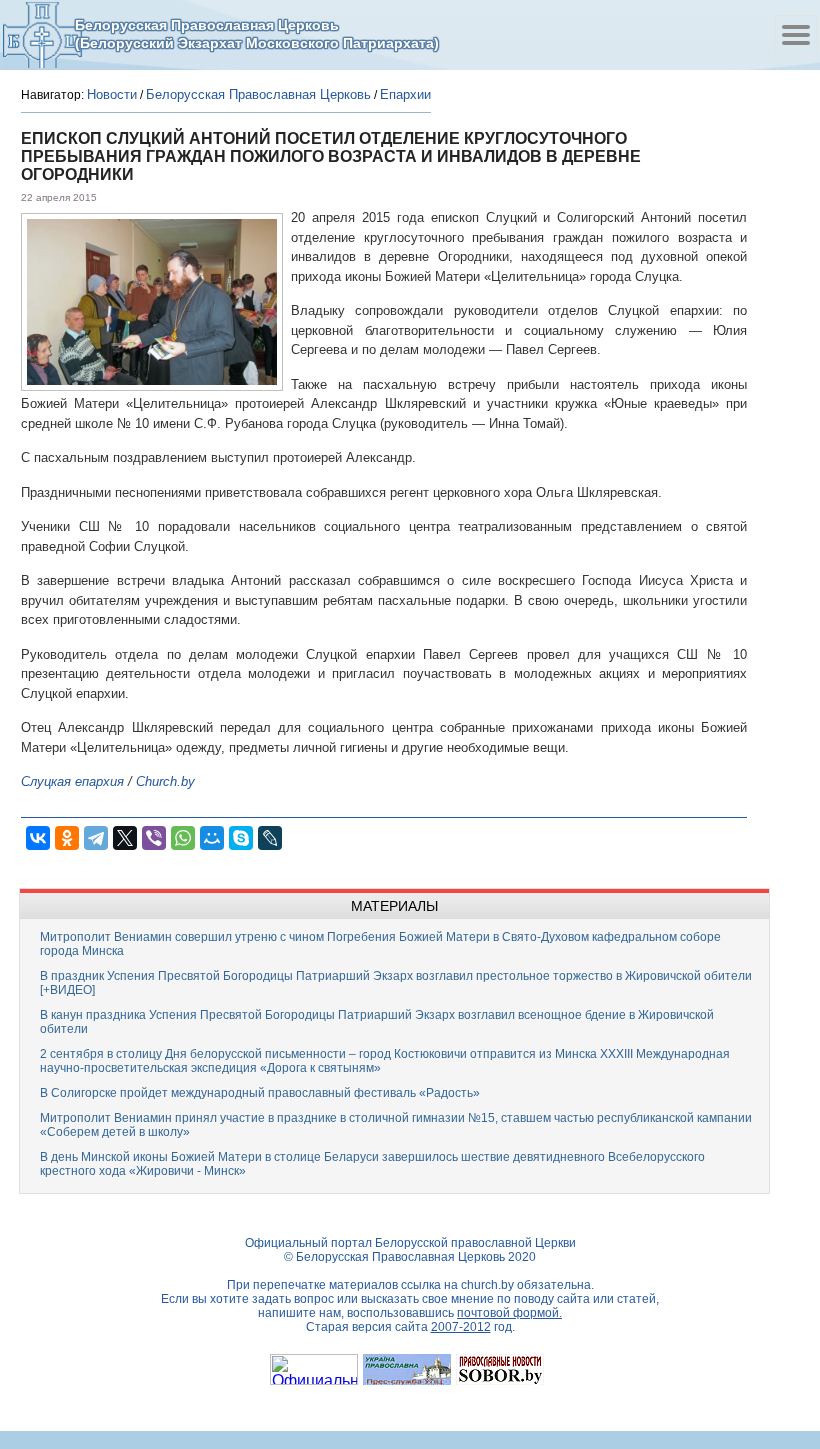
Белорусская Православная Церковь (258, 94)
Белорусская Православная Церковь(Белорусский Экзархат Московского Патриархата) (257, 34)
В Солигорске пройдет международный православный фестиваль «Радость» (260, 1093)
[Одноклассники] (67, 838)
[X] (125, 838)
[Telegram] (96, 838)
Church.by (165, 781)
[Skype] (241, 838)
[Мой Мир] (212, 838)
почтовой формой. (509, 1313)
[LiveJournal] (270, 838)
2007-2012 (461, 1327)
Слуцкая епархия (72, 781)
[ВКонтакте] (38, 838)
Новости (112, 94)
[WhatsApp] (183, 838)
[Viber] (154, 838)
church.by (487, 1285)
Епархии (405, 94)
